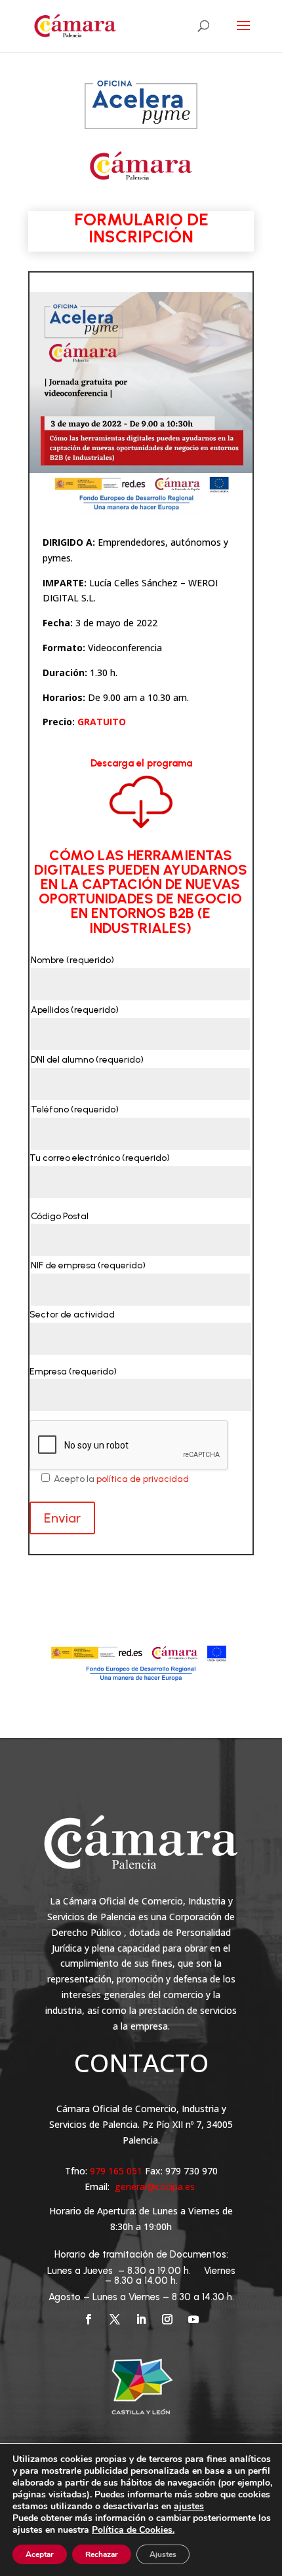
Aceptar (40, 2554)
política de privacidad (143, 1479)
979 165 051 (117, 2171)
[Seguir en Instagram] (167, 2319)
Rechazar (102, 2554)
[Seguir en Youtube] (193, 2319)
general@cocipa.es (155, 2187)
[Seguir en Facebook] (89, 2319)
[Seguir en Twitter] (115, 2319)
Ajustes (163, 2554)
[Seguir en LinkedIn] (141, 2319)
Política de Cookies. (133, 2530)
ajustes (189, 2507)
